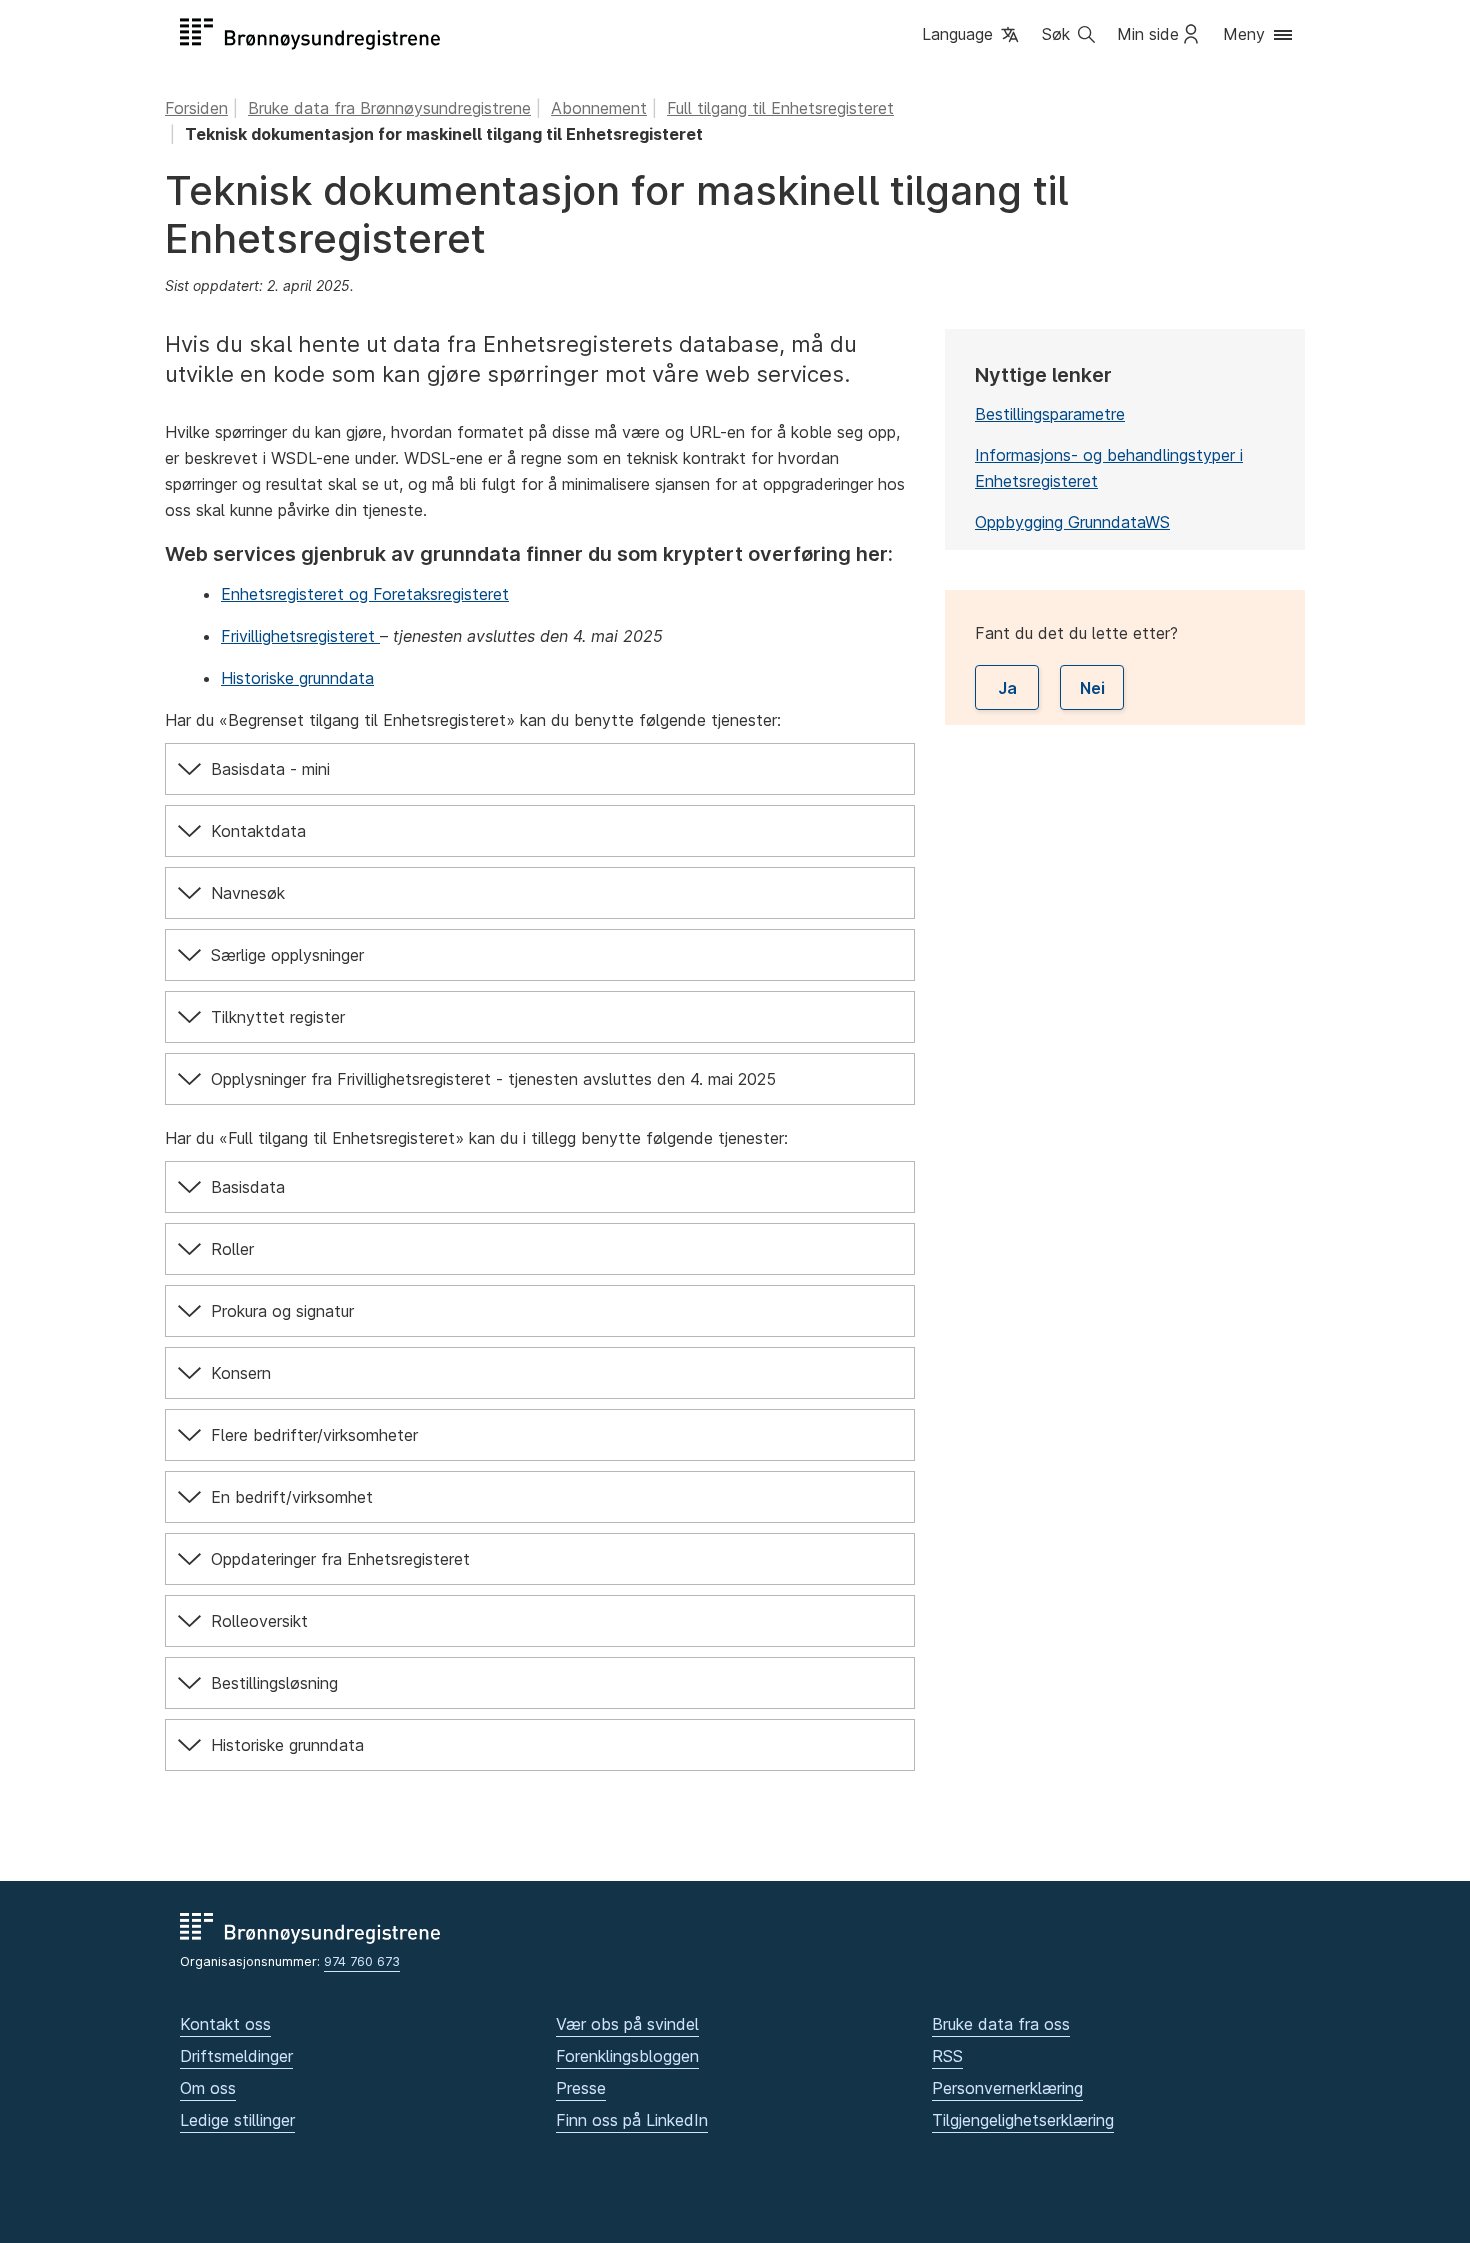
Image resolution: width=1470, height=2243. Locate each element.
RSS (947, 2056)
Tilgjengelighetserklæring (1023, 2120)
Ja (1007, 688)
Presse (581, 2088)
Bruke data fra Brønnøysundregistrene (389, 108)
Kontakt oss (225, 2024)
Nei (1092, 688)
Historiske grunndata (297, 678)
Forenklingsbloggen (627, 2056)
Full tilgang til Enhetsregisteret (780, 108)
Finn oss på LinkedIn (632, 2120)
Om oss (208, 2088)
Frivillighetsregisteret (300, 636)
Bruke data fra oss (1001, 2024)
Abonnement (599, 108)
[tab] (540, 769)
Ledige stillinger (237, 2120)
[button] (972, 36)
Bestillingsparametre (1050, 414)
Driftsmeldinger (236, 2056)
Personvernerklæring (1007, 2088)
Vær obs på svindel (627, 2024)
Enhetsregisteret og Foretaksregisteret (365, 594)
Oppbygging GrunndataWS (1072, 522)
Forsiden (196, 108)
